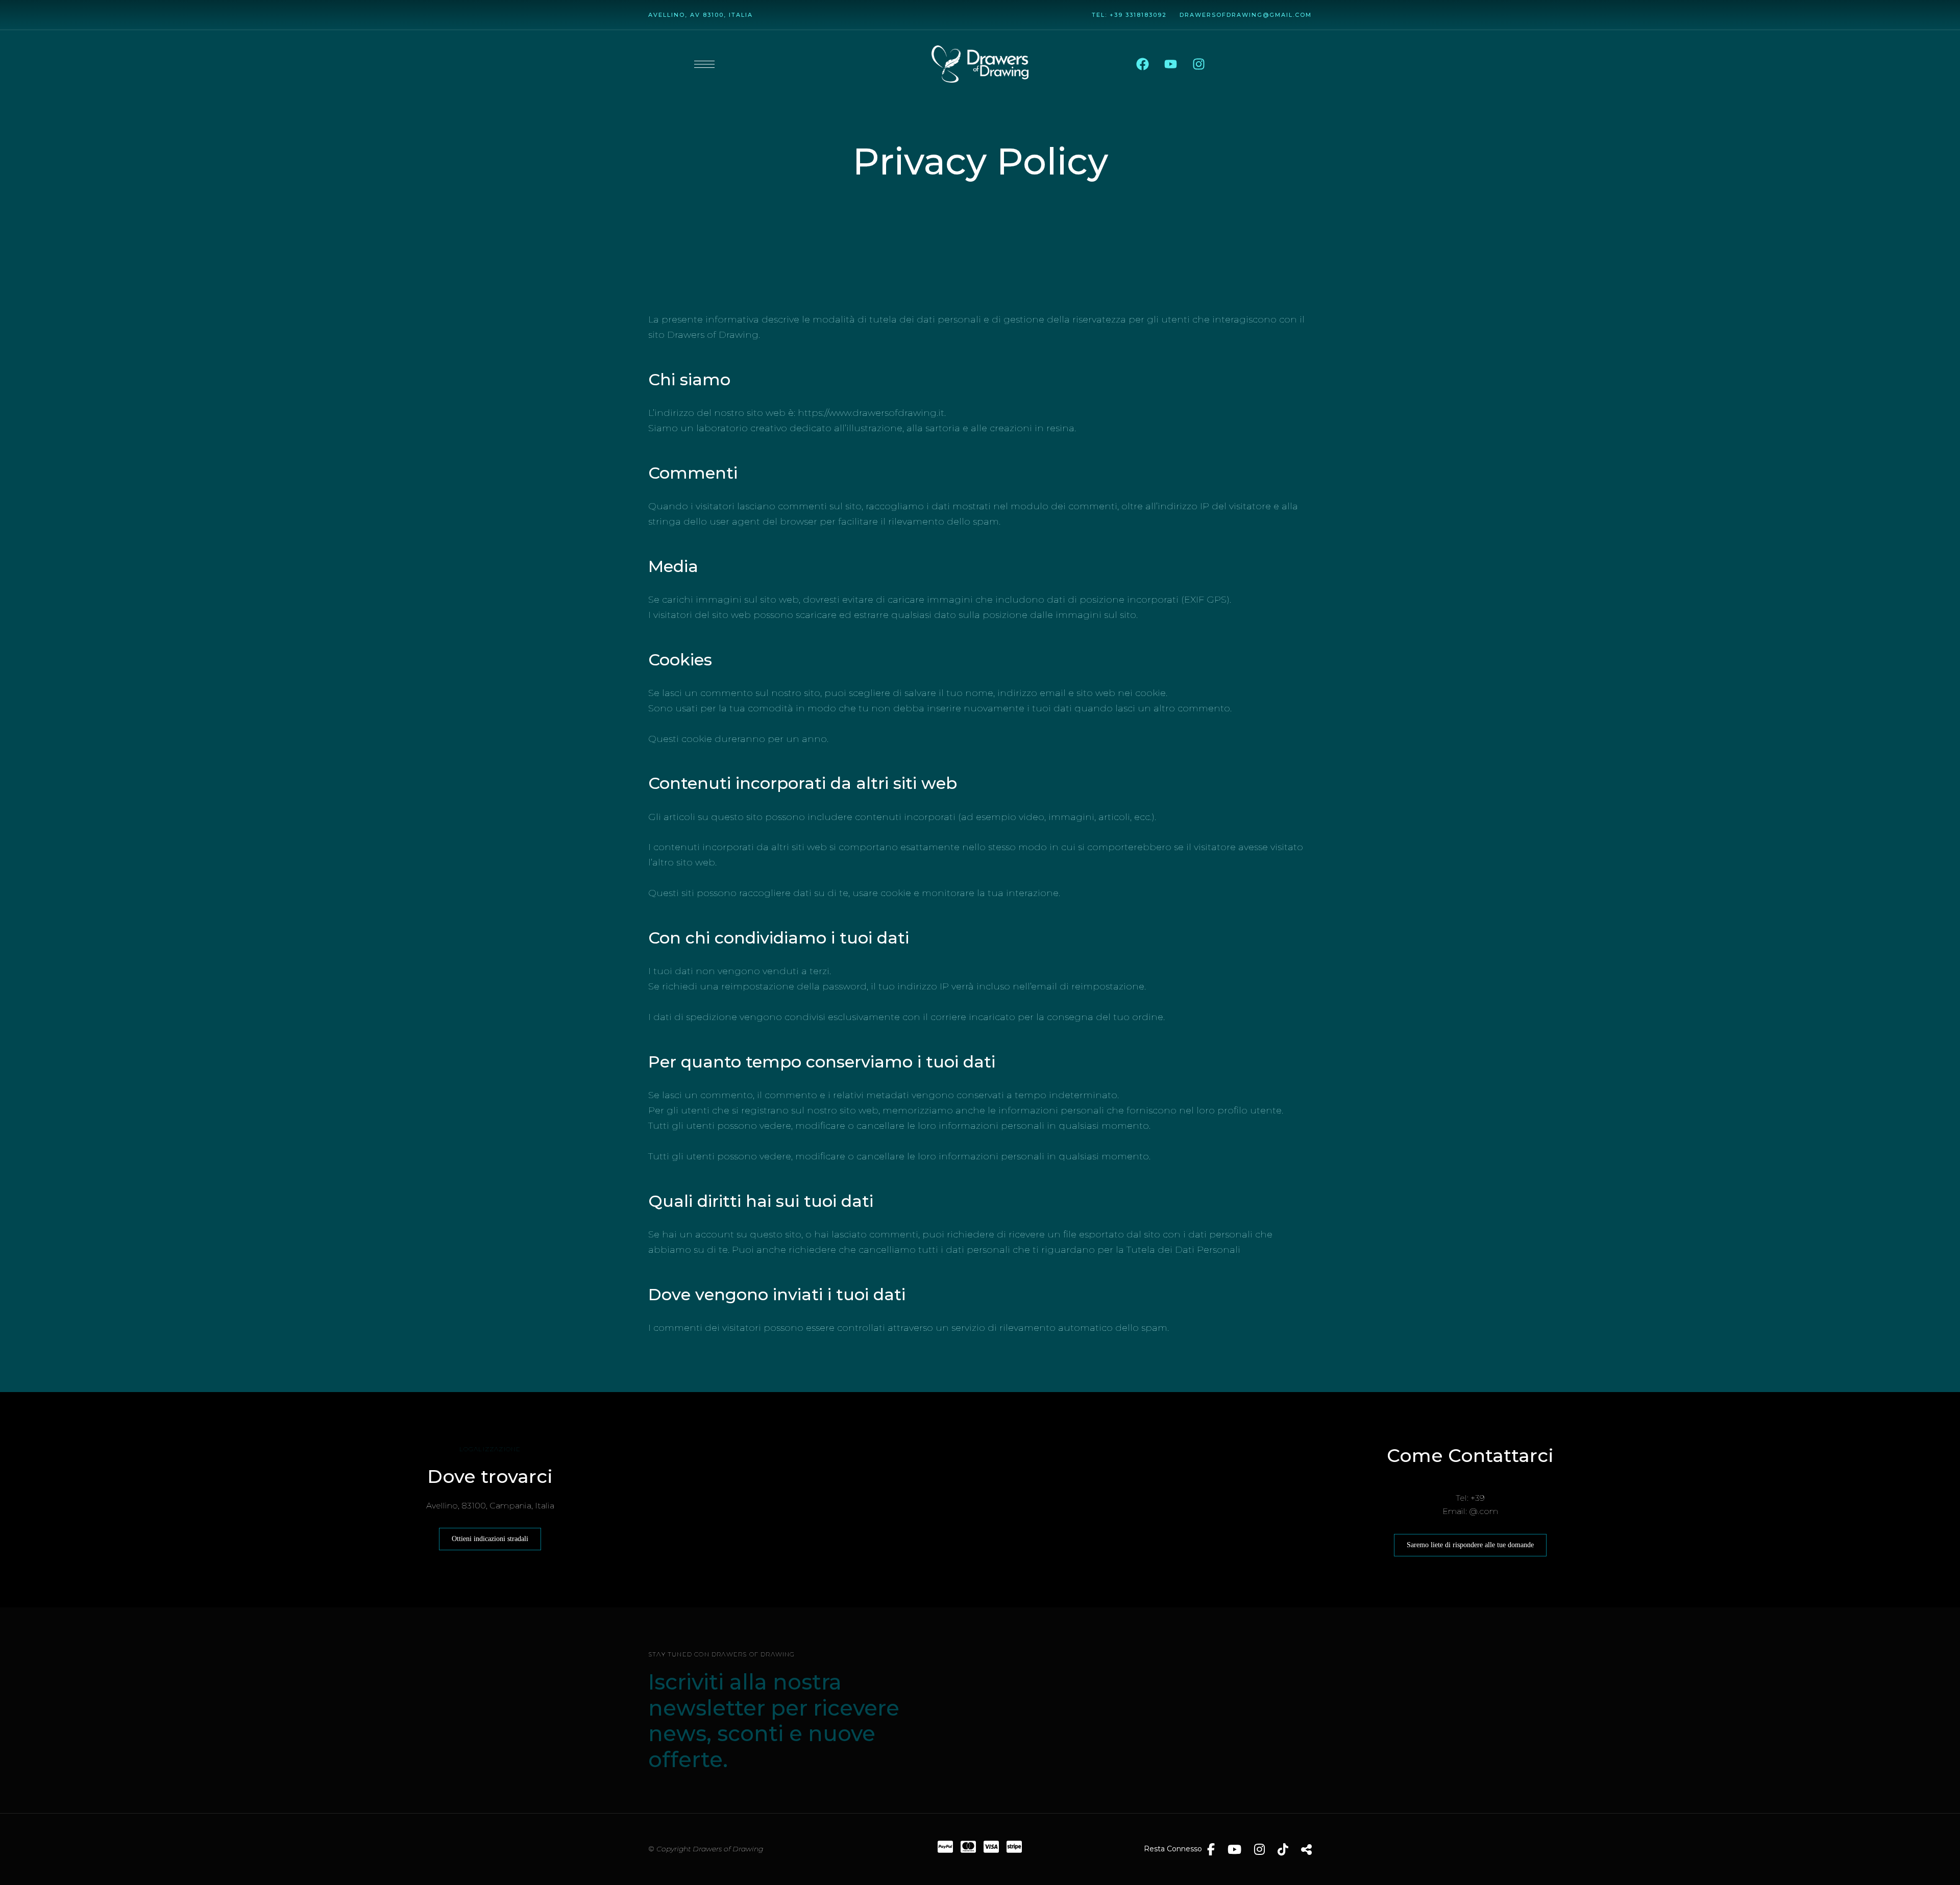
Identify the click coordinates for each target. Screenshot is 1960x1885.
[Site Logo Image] (980, 64)
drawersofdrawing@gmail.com (1246, 15)
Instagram (1259, 1849)
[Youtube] (1170, 64)
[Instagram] (1198, 64)
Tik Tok (1283, 1849)
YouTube (1234, 1849)
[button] (490, 1539)
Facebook (1211, 1849)
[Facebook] (1142, 64)
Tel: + (1103, 15)
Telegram (1306, 1849)
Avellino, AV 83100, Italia (701, 15)
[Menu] (704, 64)
